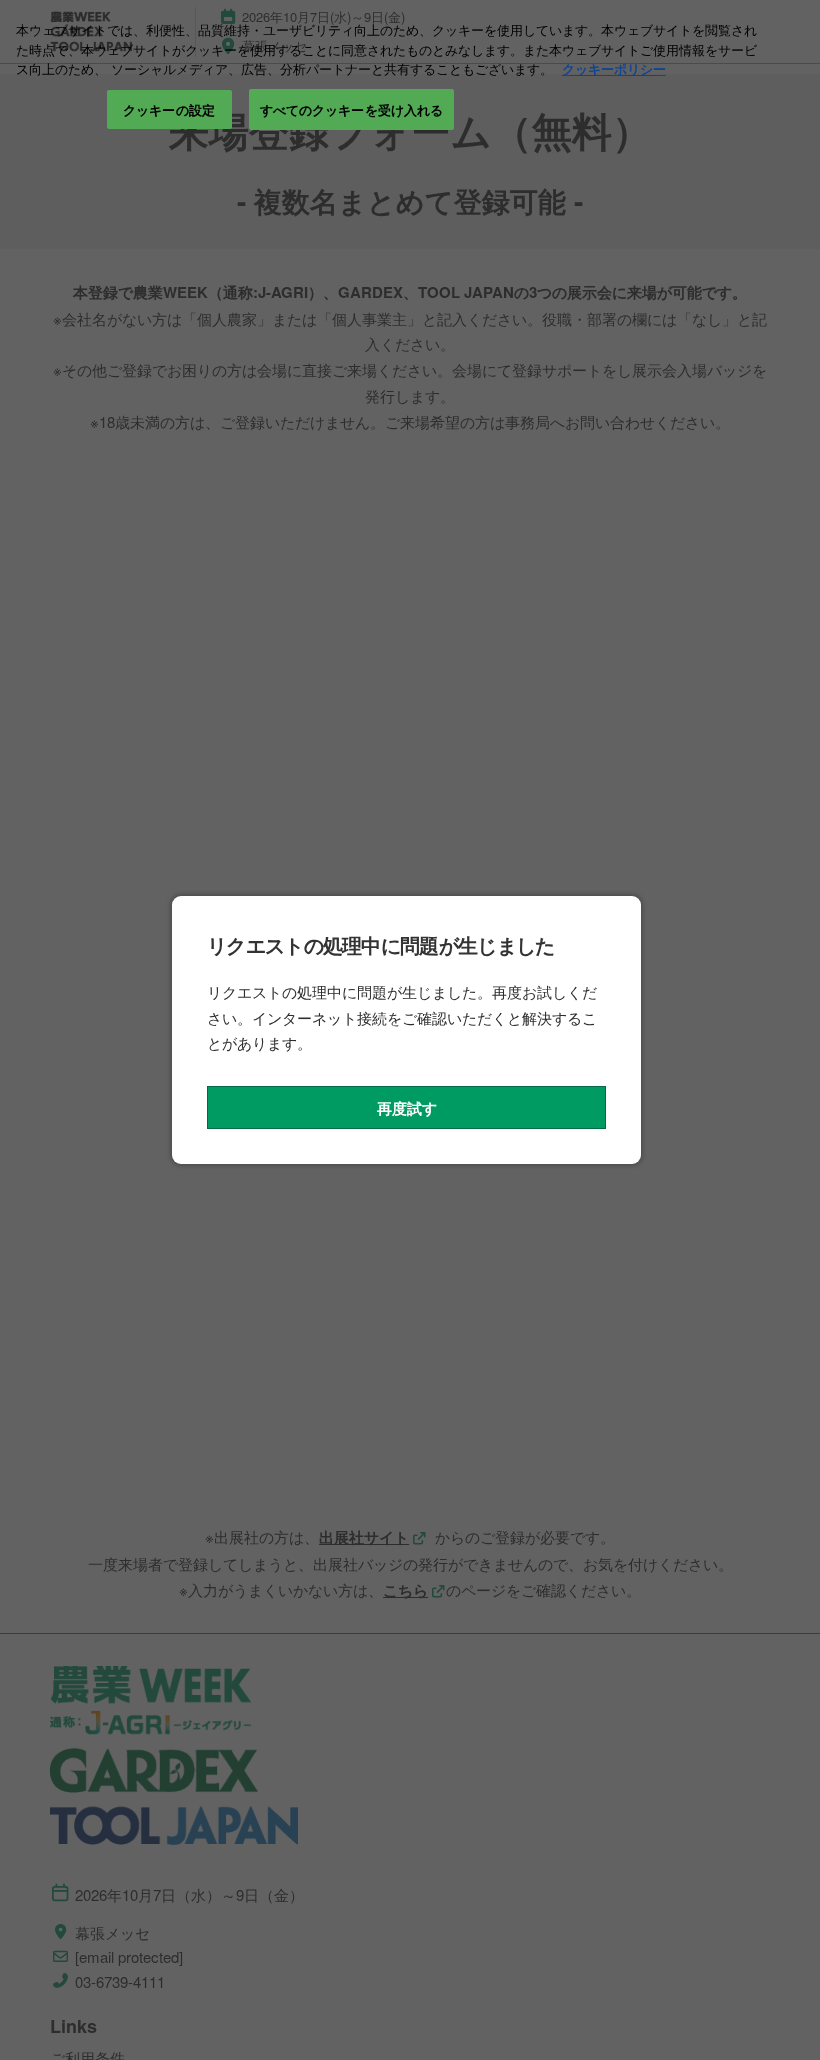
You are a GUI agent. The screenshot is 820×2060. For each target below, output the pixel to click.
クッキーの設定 (169, 109)
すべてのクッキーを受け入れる (352, 109)
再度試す (407, 1108)
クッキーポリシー (614, 68)
